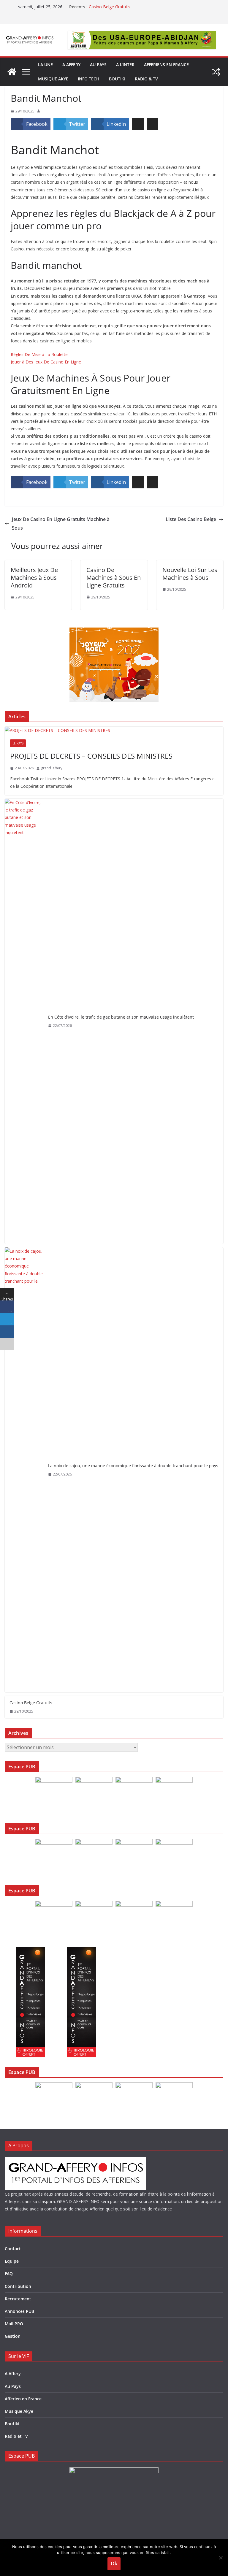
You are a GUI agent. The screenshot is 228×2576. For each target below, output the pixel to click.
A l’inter (125, 65)
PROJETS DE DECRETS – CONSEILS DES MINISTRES (91, 756)
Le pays (18, 743)
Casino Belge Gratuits (110, 7)
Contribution (18, 2286)
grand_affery (52, 768)
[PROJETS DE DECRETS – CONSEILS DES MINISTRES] (114, 730)
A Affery (13, 2373)
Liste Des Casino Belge (191, 519)
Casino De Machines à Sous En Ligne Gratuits (114, 578)
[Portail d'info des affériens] (12, 72)
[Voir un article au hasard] (216, 72)
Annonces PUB (19, 2311)
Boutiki (117, 79)
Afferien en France (23, 2399)
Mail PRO (14, 2324)
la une (45, 65)
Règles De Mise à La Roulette (39, 354)
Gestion (13, 2336)
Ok (114, 2564)
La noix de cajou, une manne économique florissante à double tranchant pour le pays (133, 1466)
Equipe (12, 2261)
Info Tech (89, 79)
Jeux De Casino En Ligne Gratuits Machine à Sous (61, 524)
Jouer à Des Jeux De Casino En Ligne (46, 362)
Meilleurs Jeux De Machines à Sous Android (34, 578)
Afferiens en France (166, 65)
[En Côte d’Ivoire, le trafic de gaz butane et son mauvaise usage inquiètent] (24, 1021)
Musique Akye (53, 79)
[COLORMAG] (75, 2161)
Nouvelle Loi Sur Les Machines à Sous (190, 574)
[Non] (221, 2558)
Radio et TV (16, 2436)
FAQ (9, 2274)
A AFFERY (71, 65)
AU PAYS (98, 65)
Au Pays (13, 2386)
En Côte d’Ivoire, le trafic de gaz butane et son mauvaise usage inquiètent (121, 1017)
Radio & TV (146, 79)
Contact (13, 2249)
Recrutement (18, 2299)
